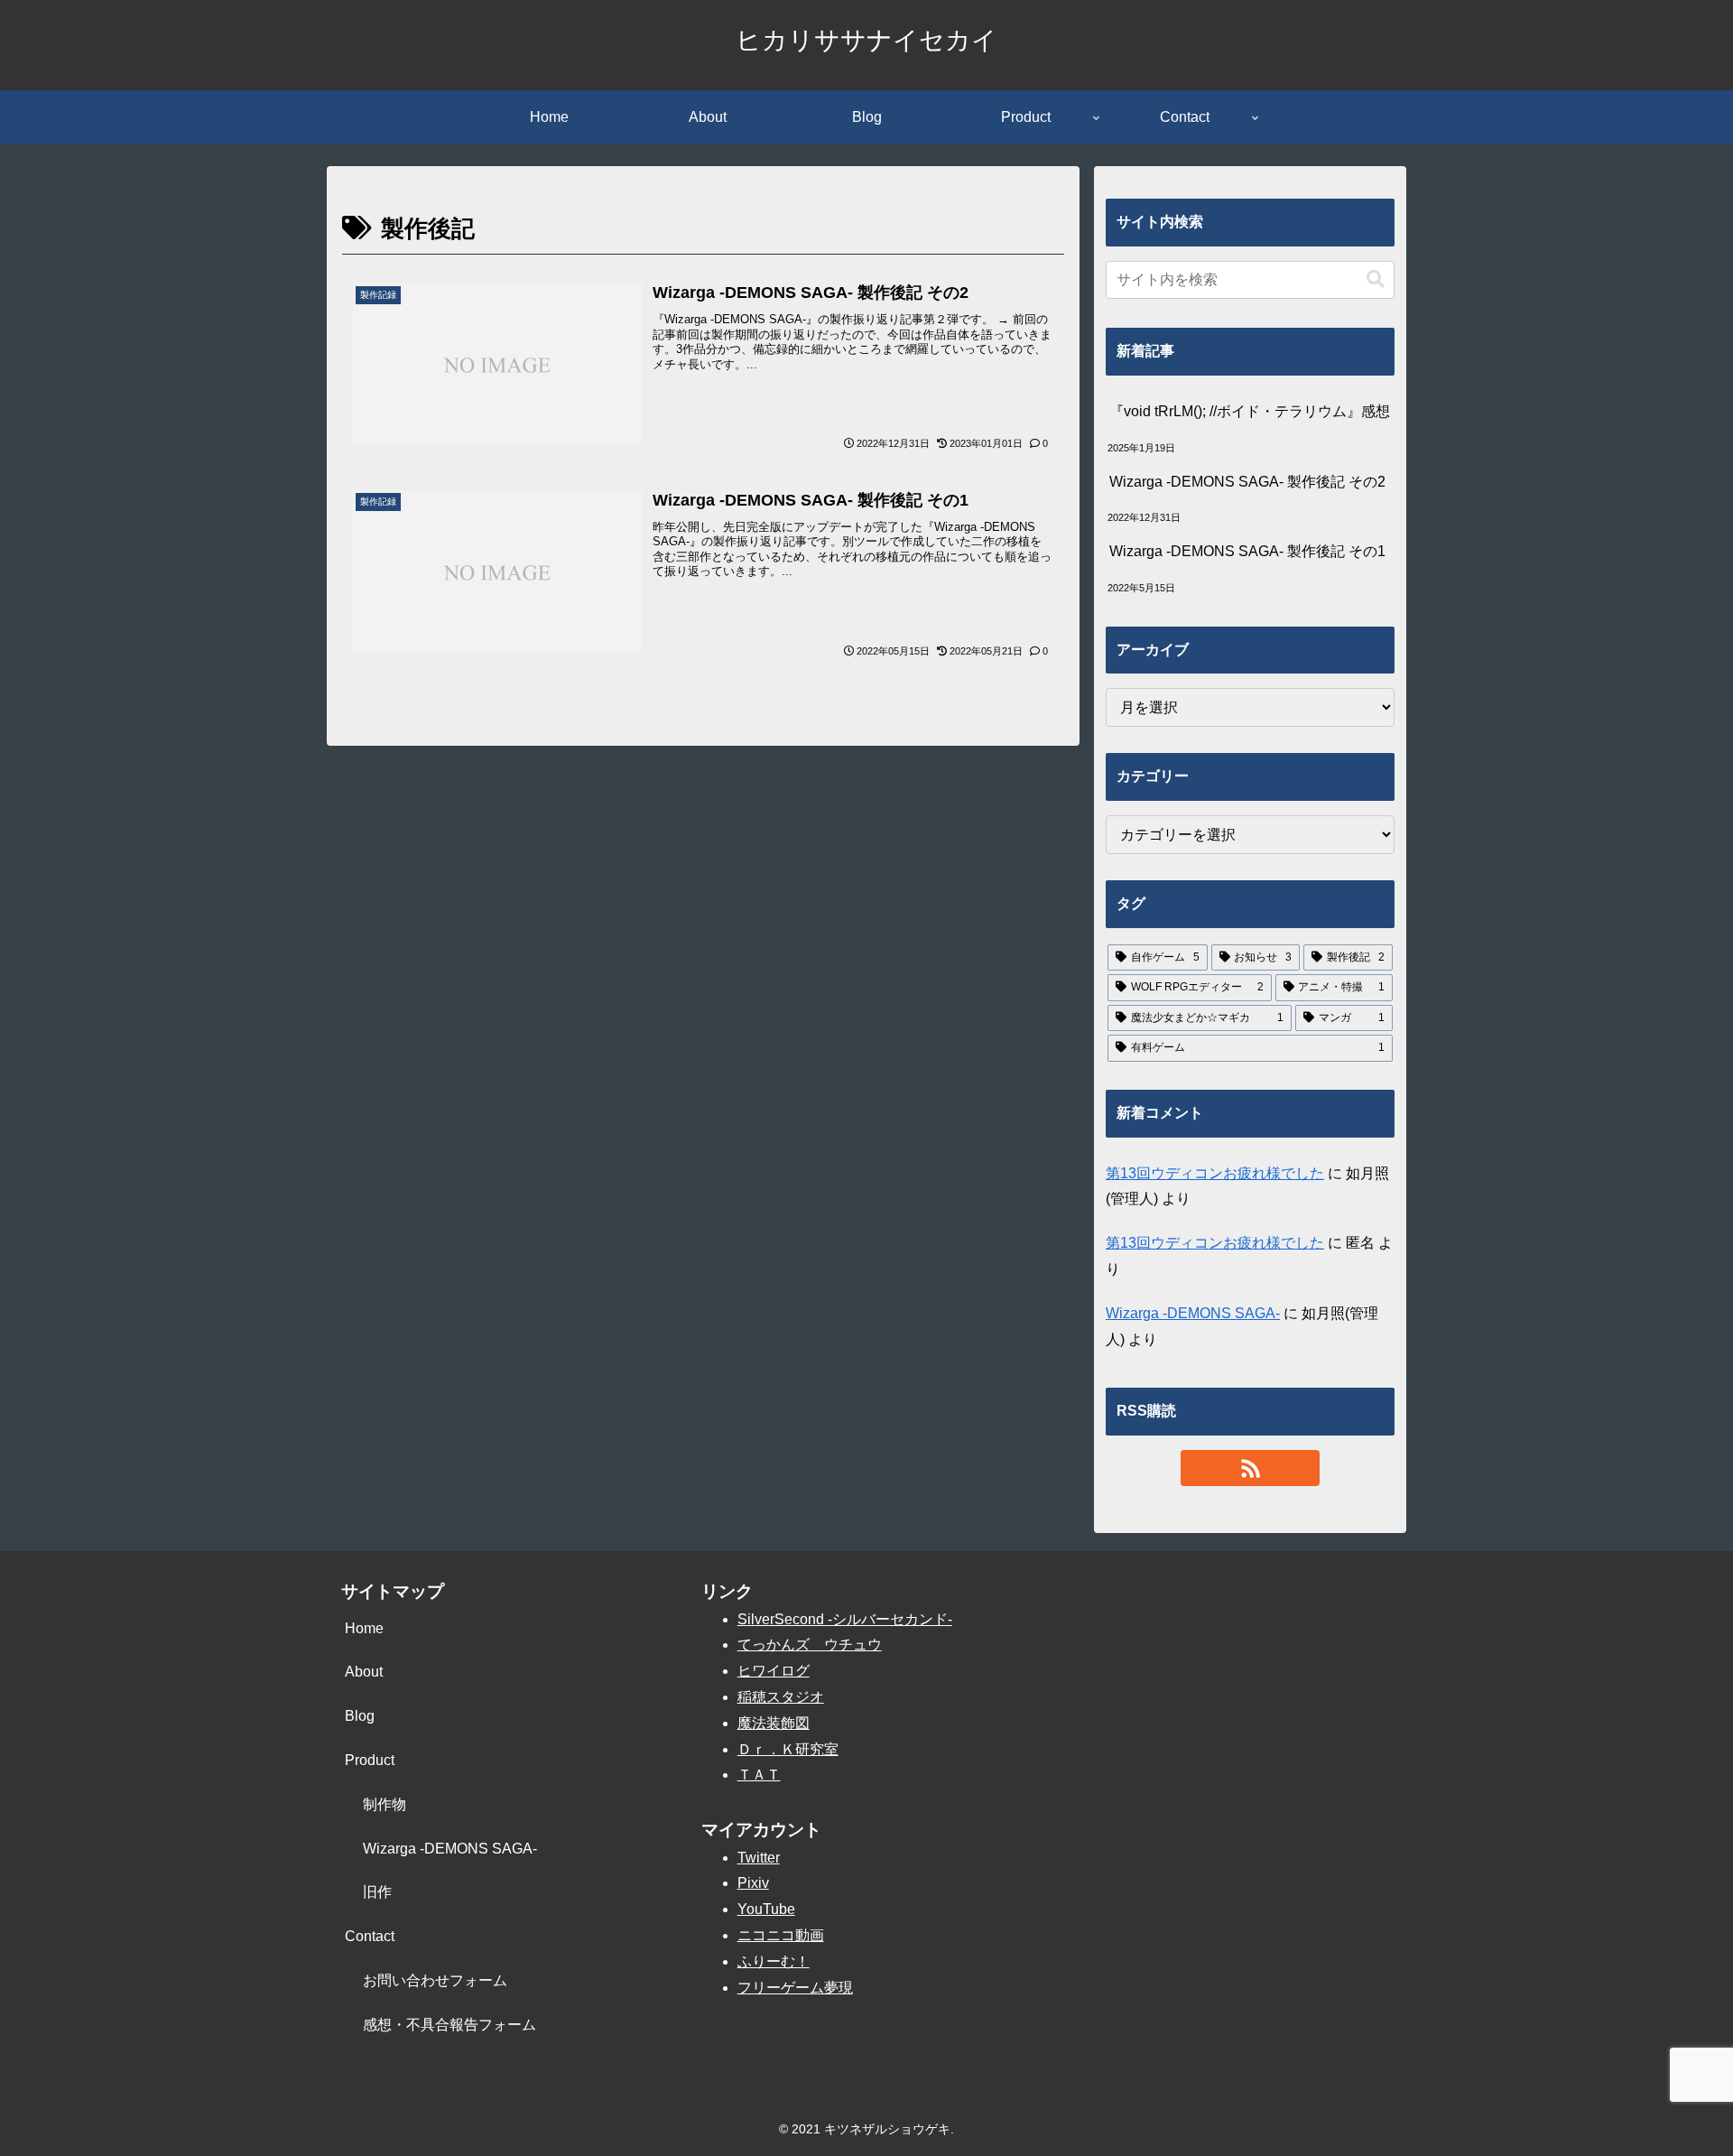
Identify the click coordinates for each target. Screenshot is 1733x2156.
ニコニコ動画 (781, 1935)
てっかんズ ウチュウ (810, 1645)
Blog (360, 1716)
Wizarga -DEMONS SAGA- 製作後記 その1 (1247, 551)
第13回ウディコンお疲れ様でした (1215, 1173)
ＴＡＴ (759, 1775)
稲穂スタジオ (781, 1697)
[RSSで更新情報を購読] (1250, 1468)
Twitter (759, 1858)
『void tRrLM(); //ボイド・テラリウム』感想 (1250, 411)
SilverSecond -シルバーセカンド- (845, 1619)
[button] (1376, 279)
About (364, 1672)
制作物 (385, 1804)
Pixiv (753, 1883)
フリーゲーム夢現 (795, 1988)
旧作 (377, 1892)
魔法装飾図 (774, 1723)
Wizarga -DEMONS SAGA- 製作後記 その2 (1247, 482)
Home (364, 1628)
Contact (370, 1936)
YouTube (766, 1909)
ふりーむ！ (774, 1961)
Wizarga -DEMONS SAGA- (1193, 1313)
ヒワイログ (774, 1671)
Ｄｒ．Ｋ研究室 (788, 1749)
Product (370, 1760)
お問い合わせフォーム (435, 1980)
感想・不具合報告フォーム (449, 2025)
